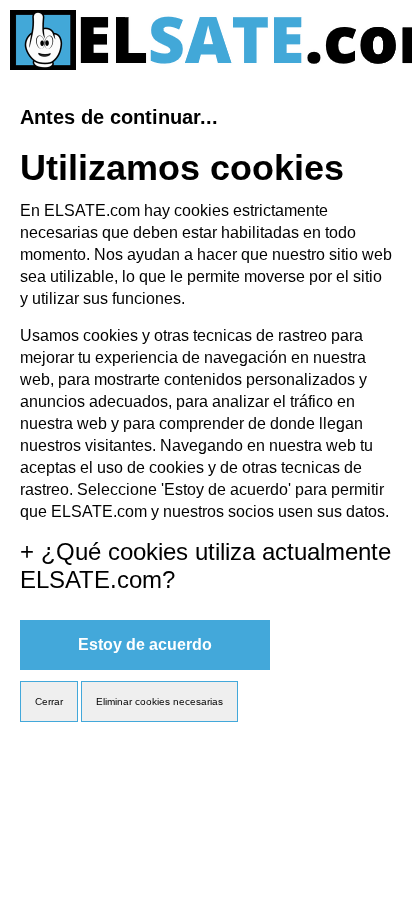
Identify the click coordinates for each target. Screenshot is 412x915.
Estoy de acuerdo (145, 644)
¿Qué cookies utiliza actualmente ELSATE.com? (205, 565)
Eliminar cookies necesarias (159, 701)
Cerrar (49, 701)
